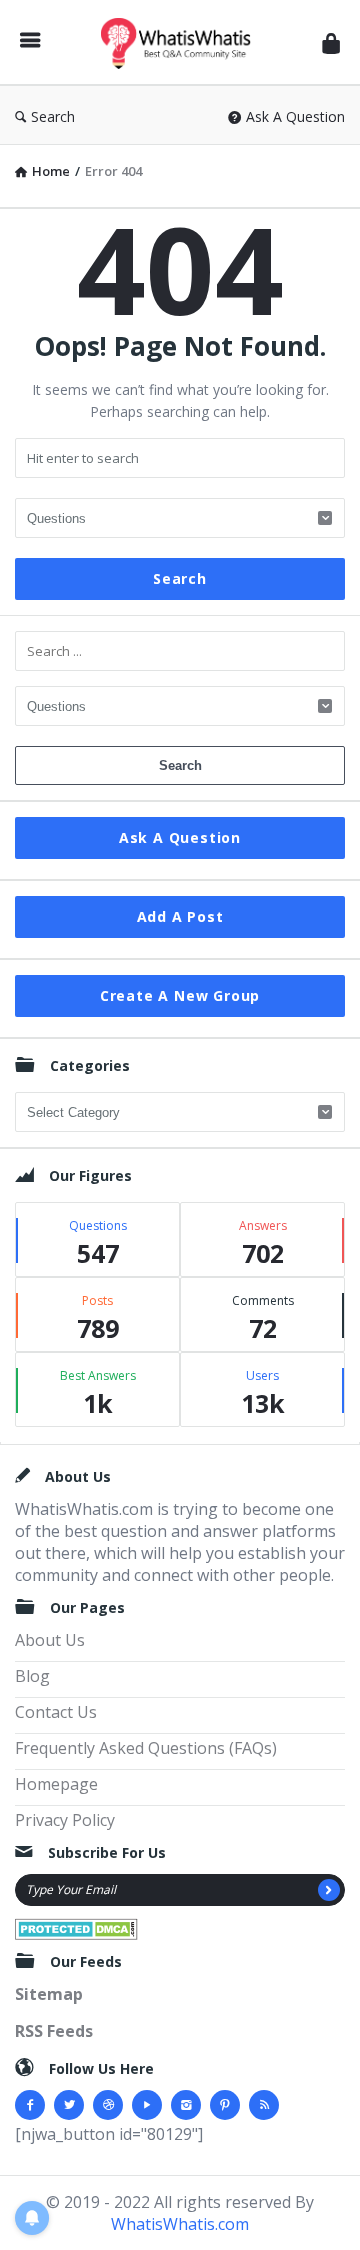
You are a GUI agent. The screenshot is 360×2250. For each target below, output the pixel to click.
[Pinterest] (225, 2105)
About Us (50, 1640)
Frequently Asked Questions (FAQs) (146, 1748)
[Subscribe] (329, 1890)
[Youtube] (147, 2105)
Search (53, 116)
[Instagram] (186, 2105)
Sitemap (49, 1994)
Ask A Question (295, 116)
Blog (32, 1676)
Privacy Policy (65, 1820)
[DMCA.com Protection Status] (76, 1927)
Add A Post (180, 916)
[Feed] (264, 2105)
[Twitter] (69, 2105)
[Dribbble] (108, 2105)
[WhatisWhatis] (181, 42)
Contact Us (56, 1712)
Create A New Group (180, 995)
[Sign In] (331, 42)
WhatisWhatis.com (180, 2224)
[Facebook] (30, 2105)
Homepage (56, 1784)
